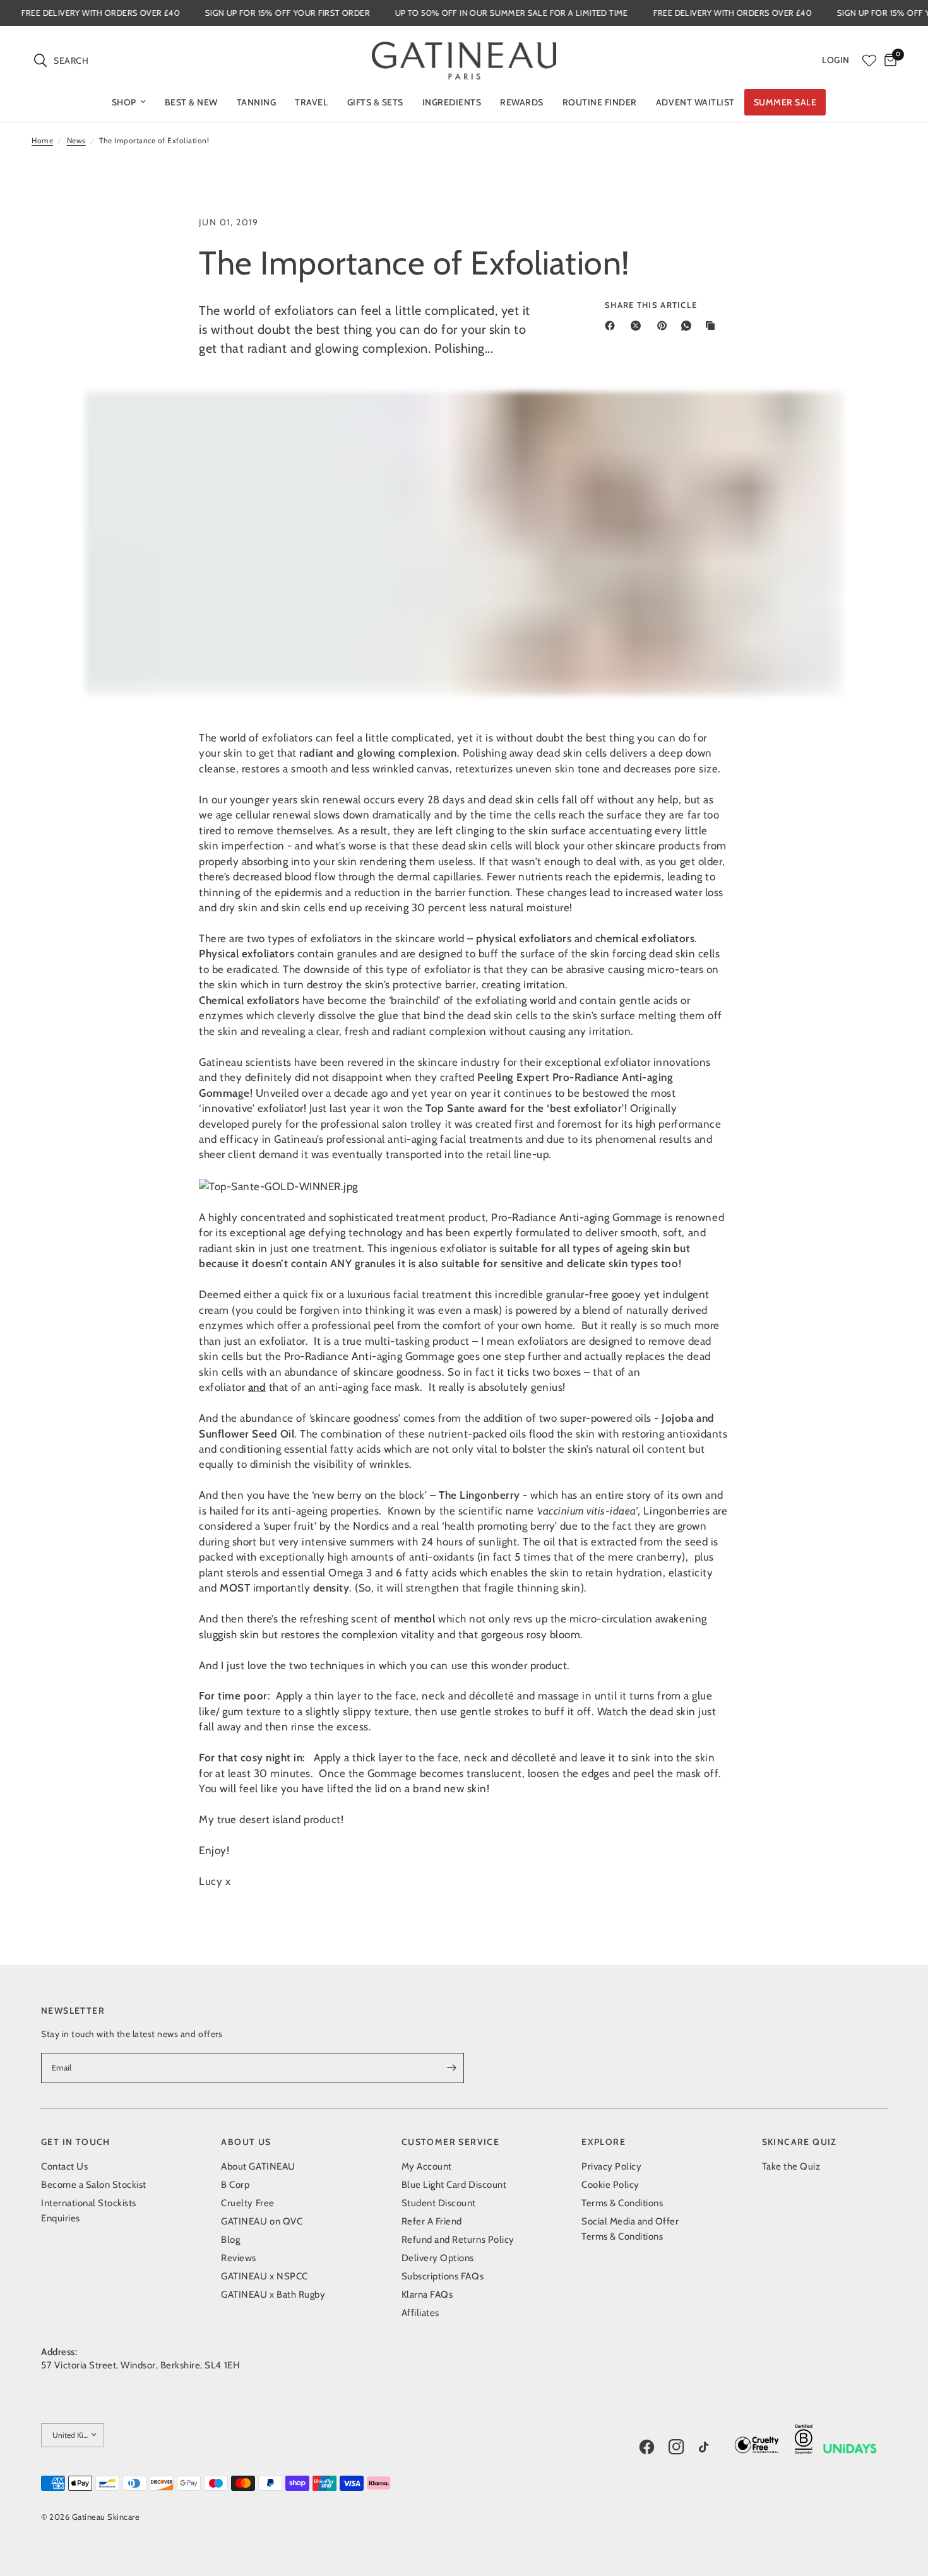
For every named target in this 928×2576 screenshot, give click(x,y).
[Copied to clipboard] (713, 326)
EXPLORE (604, 2142)
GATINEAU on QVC (262, 2221)
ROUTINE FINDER (600, 102)
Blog (230, 2240)
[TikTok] (713, 2449)
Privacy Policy (611, 2166)
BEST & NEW (191, 102)
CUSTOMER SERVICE (450, 2142)
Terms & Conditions (622, 2203)
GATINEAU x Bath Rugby (273, 2295)
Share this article (651, 305)
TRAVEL (311, 102)
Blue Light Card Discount (454, 2185)
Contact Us (64, 2166)
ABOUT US (246, 2142)
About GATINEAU (258, 2166)
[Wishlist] (869, 61)
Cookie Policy (610, 2185)
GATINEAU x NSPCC (264, 2276)
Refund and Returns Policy (458, 2240)
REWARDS (522, 102)
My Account (427, 2166)
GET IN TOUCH (76, 2142)
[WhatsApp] (689, 326)
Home (42, 140)
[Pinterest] (665, 326)
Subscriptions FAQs (443, 2276)
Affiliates (420, 2313)
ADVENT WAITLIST (695, 102)
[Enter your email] (451, 2068)
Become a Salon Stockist (94, 2185)
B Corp (235, 2185)
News (76, 140)
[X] (638, 326)
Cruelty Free (247, 2203)
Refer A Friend (432, 2221)
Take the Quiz (791, 2166)
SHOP (124, 102)
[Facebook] (612, 326)
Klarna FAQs (427, 2295)
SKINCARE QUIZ (800, 2142)
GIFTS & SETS (375, 102)
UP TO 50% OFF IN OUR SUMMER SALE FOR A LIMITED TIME (556, 13)
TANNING (257, 102)
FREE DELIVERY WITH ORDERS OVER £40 (145, 13)
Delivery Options (438, 2258)
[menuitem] (129, 102)
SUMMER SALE (785, 102)
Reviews (239, 2258)
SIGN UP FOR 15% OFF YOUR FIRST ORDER (332, 13)
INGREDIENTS (452, 102)
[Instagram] (682, 2447)
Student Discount (439, 2203)
